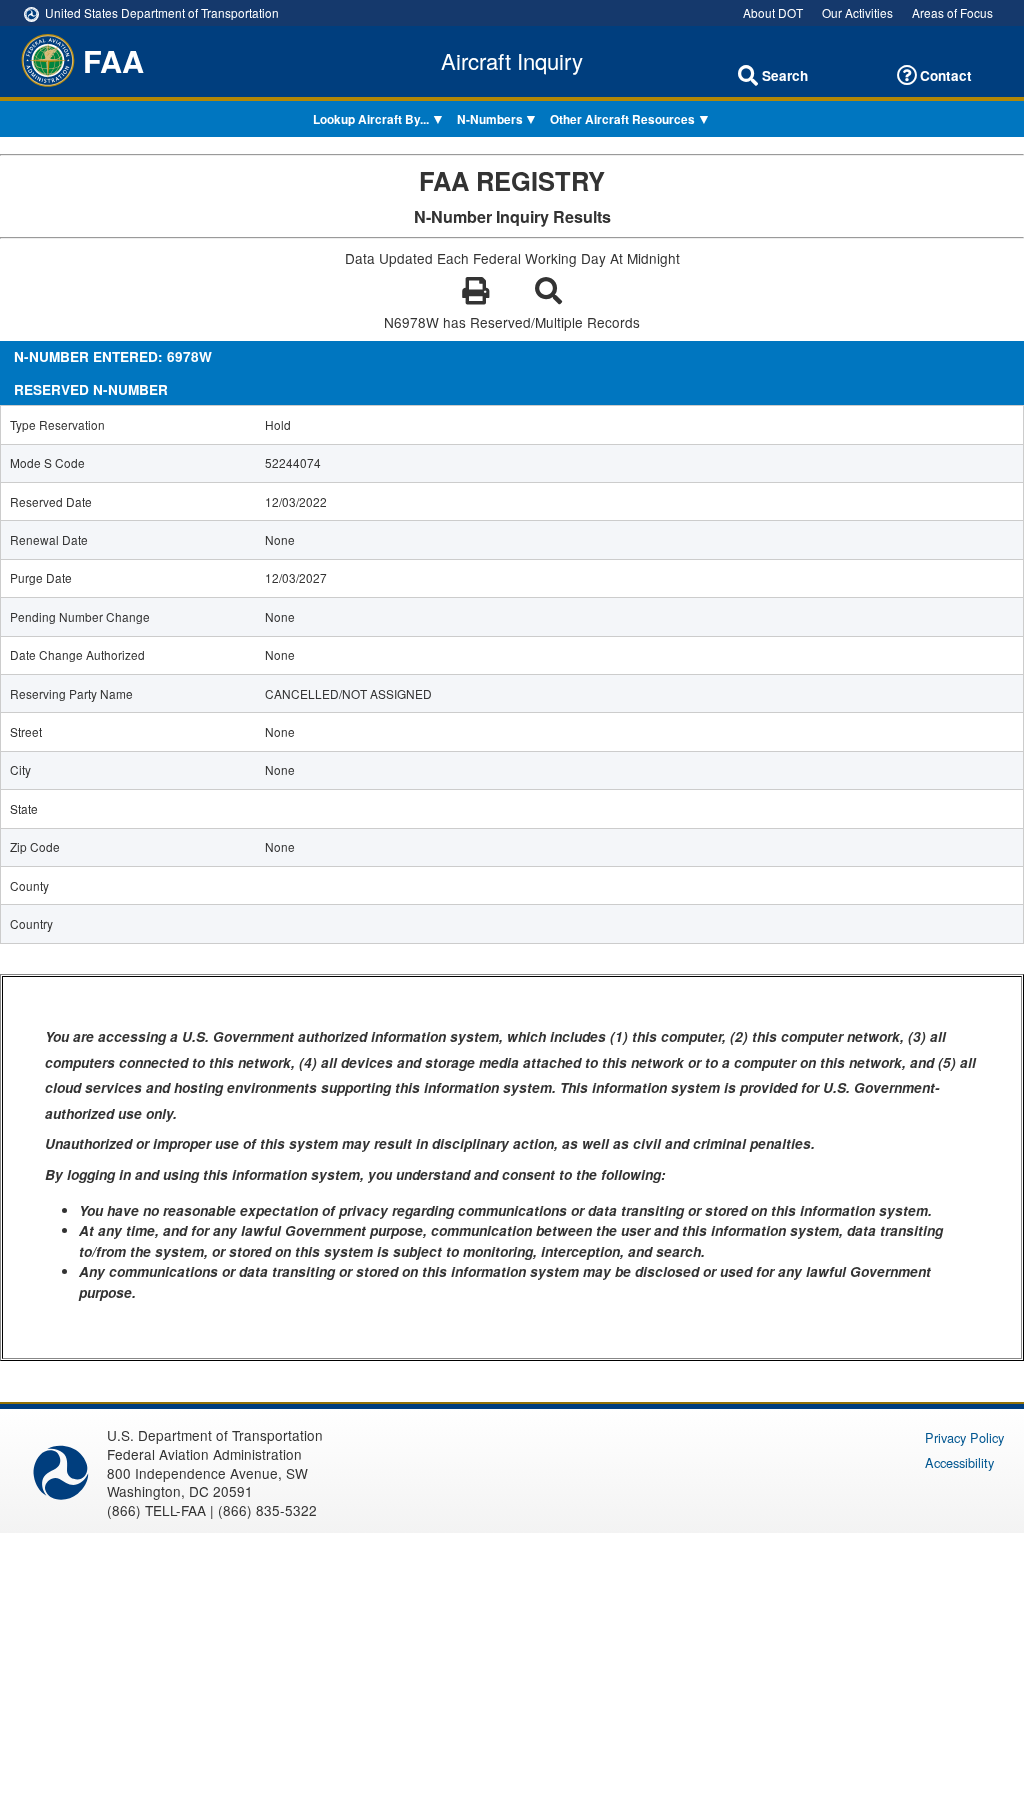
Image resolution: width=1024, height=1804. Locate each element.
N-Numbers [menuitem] (490, 119)
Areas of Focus (952, 12)
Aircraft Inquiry (512, 61)
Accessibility (959, 1462)
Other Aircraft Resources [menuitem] (622, 119)
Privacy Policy (964, 1437)
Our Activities (857, 12)
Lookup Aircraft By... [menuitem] (371, 119)
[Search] (748, 76)
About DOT (773, 12)
